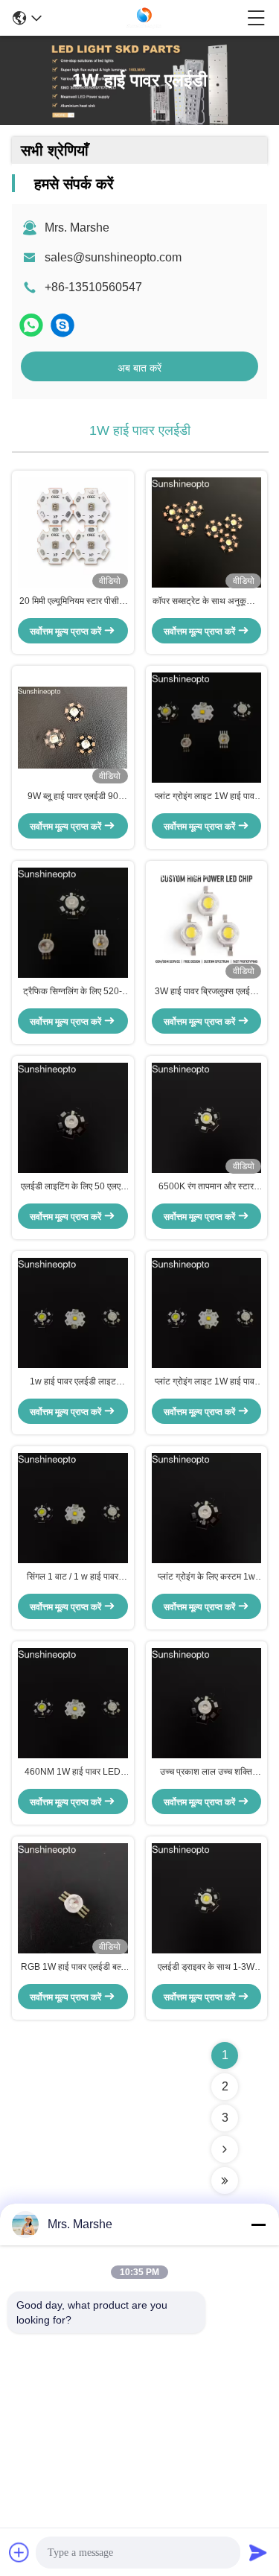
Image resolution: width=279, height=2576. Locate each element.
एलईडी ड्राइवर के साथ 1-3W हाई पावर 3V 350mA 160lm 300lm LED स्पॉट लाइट (206, 1968)
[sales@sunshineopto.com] (62, 325)
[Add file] (19, 2552)
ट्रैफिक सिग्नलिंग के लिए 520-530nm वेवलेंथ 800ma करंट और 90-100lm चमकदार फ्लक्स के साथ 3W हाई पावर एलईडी (73, 992)
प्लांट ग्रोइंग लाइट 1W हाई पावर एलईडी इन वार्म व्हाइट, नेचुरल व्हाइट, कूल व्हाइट (206, 797)
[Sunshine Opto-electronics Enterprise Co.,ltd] (144, 18)
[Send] (258, 2552)
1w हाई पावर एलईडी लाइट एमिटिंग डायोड (73, 1382)
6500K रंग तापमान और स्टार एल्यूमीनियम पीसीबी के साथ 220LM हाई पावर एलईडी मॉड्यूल (206, 1187)
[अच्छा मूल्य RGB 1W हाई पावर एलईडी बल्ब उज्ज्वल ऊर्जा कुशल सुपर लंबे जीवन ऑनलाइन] (73, 1898)
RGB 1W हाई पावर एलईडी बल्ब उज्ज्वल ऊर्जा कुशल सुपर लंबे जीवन (73, 1968)
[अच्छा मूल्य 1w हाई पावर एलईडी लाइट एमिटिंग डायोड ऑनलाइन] (73, 1313)
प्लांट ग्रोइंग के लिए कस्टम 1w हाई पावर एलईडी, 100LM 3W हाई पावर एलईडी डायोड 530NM (206, 1577)
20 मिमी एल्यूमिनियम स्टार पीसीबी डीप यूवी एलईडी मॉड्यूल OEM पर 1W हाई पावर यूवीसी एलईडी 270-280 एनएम (73, 602)
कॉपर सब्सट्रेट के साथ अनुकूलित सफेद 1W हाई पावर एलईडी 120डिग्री (206, 602)
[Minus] (258, 2224)
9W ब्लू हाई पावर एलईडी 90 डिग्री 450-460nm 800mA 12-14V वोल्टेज (73, 797)
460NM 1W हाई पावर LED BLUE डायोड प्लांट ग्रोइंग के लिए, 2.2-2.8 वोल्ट (73, 1772)
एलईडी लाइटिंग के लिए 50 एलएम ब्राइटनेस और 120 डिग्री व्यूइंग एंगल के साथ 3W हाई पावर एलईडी (73, 1187)
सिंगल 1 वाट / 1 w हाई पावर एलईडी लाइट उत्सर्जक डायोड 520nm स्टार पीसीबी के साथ (73, 1577)
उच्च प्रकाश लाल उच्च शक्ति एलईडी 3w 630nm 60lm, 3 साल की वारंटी (206, 1772)
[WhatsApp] (31, 325)
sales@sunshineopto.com (113, 257)
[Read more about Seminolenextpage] (225, 2149)
